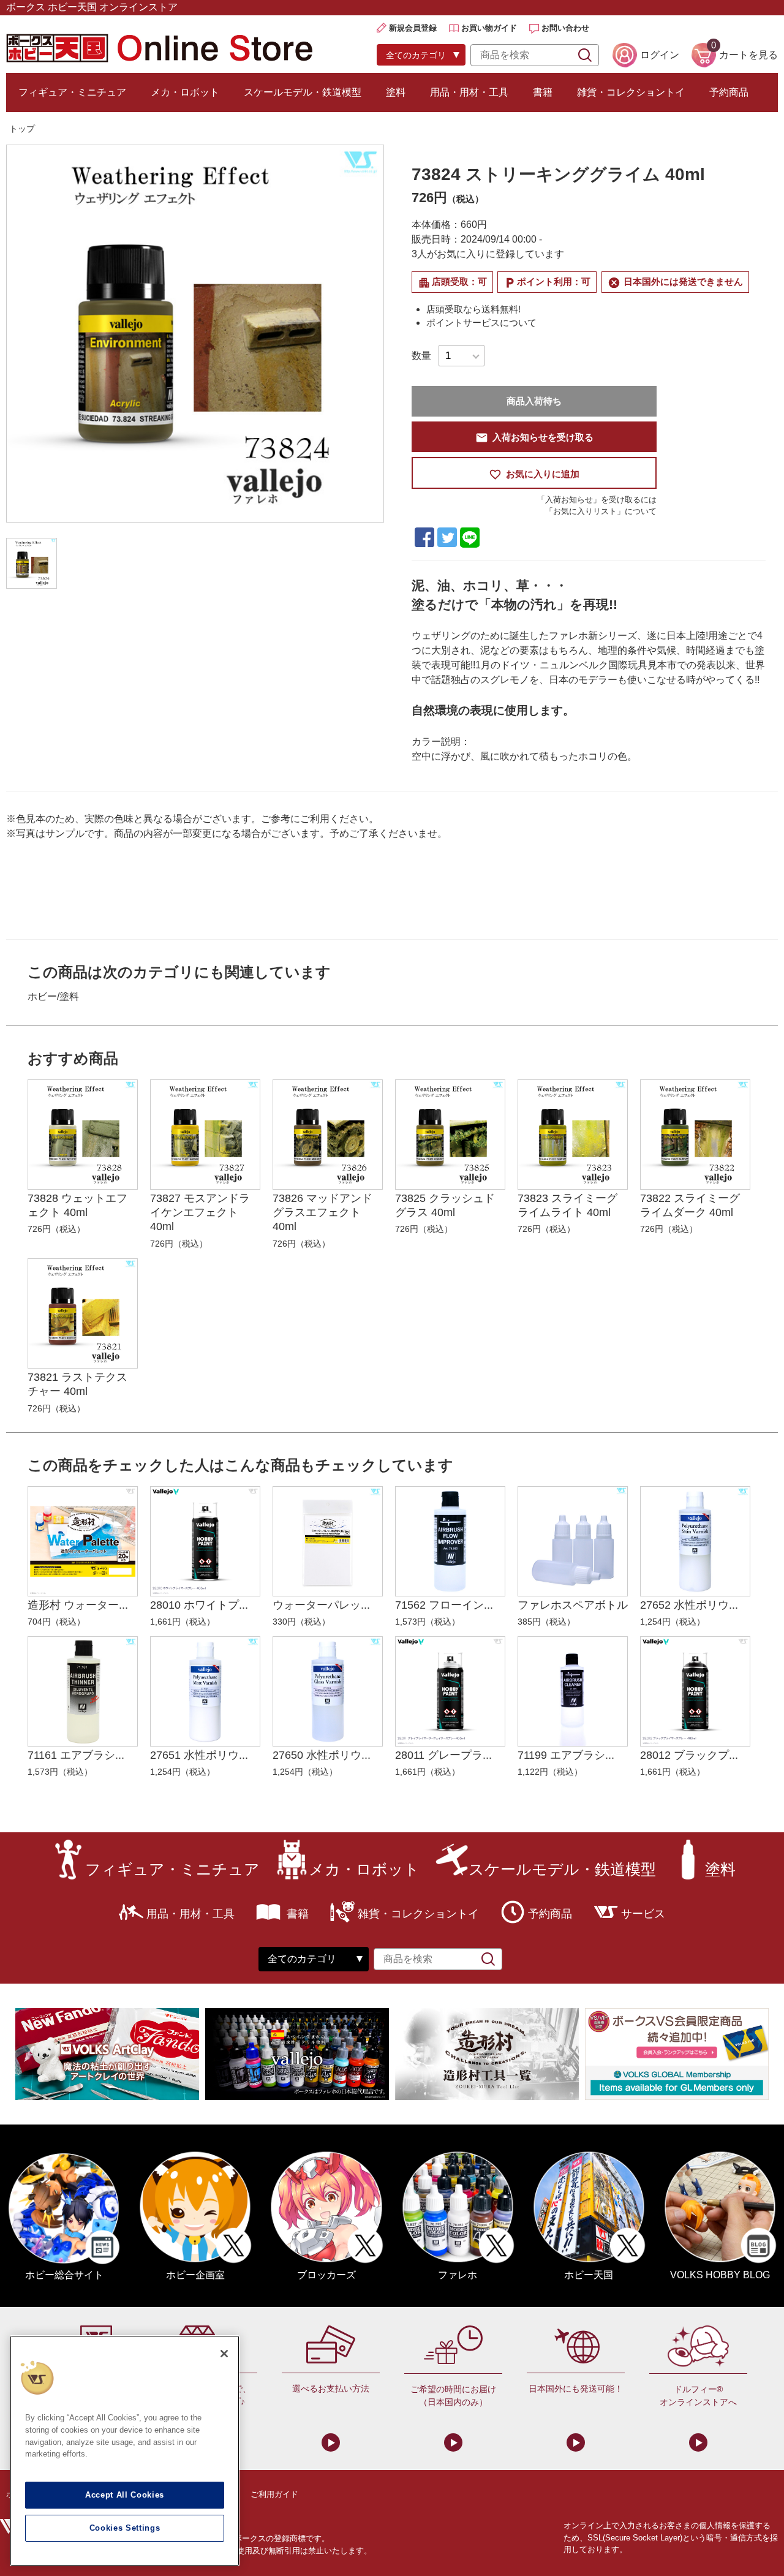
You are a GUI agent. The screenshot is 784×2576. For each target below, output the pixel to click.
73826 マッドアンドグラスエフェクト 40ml (322, 1213)
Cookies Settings (125, 2528)
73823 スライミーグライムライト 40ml (567, 1205)
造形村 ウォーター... (78, 1605)
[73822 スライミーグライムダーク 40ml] (695, 1135)
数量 (421, 356)
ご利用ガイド (274, 2494)
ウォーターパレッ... (321, 1605)
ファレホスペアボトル (573, 1605)
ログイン (660, 55)
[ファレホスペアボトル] (573, 1541)
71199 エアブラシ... (566, 1755)
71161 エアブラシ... (76, 1755)
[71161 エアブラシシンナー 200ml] (83, 1691)
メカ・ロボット (185, 92)
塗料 (396, 92)
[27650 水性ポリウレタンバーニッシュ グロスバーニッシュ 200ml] (328, 1691)
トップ (22, 129)
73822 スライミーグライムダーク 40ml (690, 1205)
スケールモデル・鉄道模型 (303, 92)
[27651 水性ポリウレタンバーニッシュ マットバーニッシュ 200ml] (205, 1691)
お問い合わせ (565, 28)
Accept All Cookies (125, 2495)
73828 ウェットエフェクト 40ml (77, 1205)
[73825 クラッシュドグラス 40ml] (450, 1135)
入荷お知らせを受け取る (534, 438)
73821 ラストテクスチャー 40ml (77, 1384)
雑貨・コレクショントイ (631, 92)
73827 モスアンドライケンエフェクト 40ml (200, 1213)
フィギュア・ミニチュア (72, 92)
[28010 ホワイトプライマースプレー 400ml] (205, 1541)
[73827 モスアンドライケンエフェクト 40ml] (205, 1135)
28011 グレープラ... (443, 1755)
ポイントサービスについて (481, 323)
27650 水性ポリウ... (322, 1755)
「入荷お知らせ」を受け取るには (597, 500)
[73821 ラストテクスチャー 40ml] (83, 1313)
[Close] (224, 2354)
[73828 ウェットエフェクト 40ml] (83, 1135)
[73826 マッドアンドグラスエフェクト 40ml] (328, 1135)
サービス (643, 1914)
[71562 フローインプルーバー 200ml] (450, 1541)
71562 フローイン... (444, 1605)
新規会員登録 (413, 28)
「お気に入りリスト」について (601, 511)
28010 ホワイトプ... (199, 1605)
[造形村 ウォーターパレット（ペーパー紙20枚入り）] (83, 1541)
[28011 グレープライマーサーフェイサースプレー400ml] (450, 1691)
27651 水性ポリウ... (199, 1755)
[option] (195, 334)
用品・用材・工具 (469, 92)
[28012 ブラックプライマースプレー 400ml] (695, 1691)
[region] (125, 2451)
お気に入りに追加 (534, 474)
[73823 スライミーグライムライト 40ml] (573, 1135)
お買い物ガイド (489, 28)
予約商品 (729, 92)
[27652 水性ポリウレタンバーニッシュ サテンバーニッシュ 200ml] (695, 1541)
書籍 (543, 92)
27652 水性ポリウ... (689, 1605)
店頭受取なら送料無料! (473, 309)
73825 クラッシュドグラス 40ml (445, 1205)
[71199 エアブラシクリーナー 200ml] (573, 1691)
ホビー (42, 996)
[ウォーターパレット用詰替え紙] (328, 1541)
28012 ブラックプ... (689, 1755)
